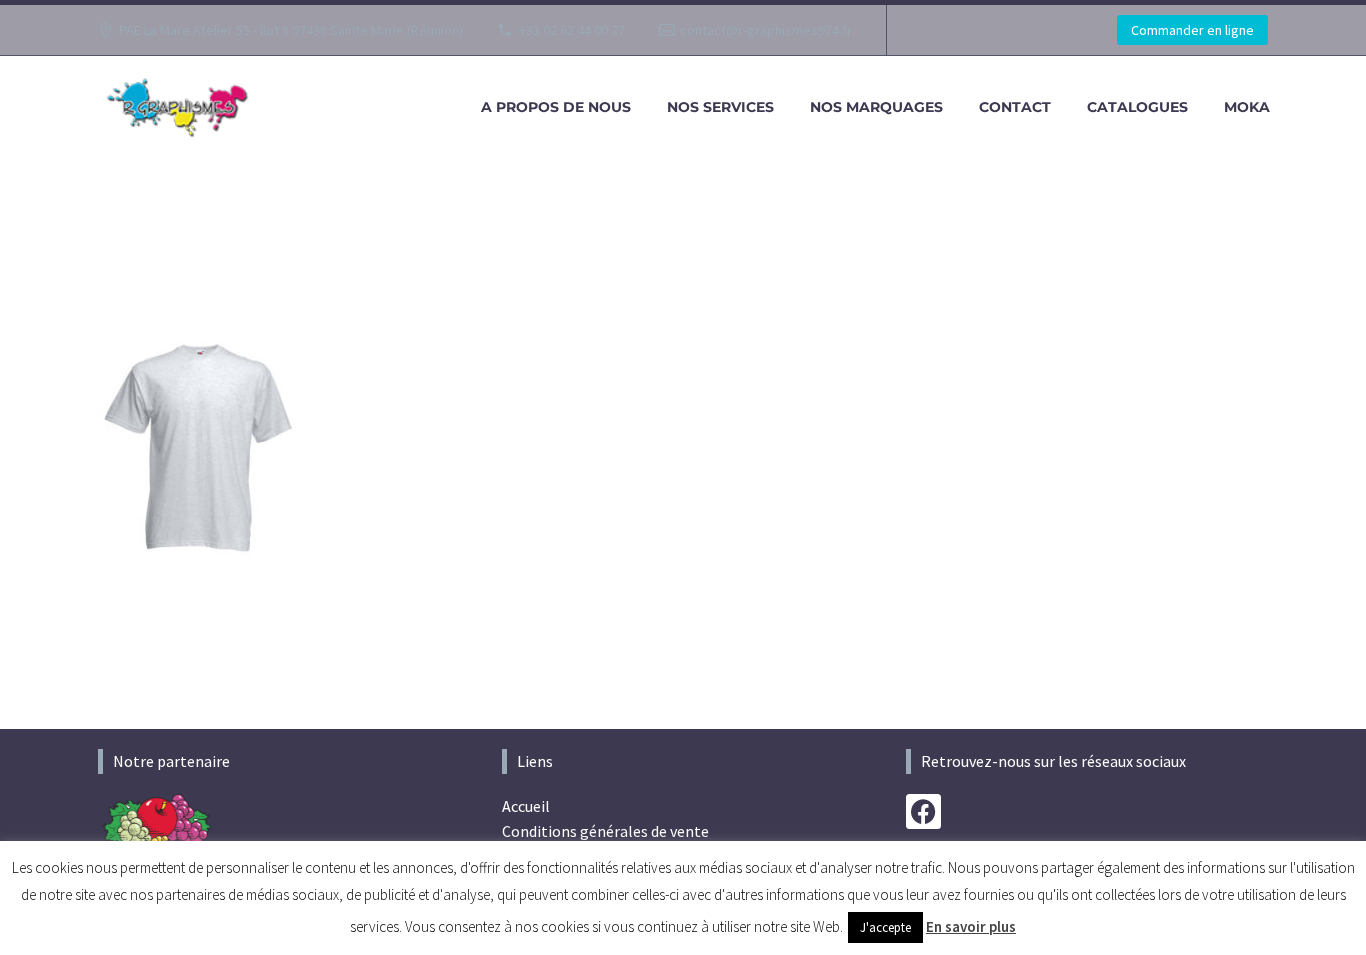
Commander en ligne (1192, 30)
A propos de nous (556, 107)
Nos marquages (876, 107)
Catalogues (1137, 107)
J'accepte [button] (885, 927)
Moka (1247, 107)
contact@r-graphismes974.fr (766, 30)
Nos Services (720, 107)
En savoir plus (971, 926)
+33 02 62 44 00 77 (572, 30)
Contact (1015, 107)
